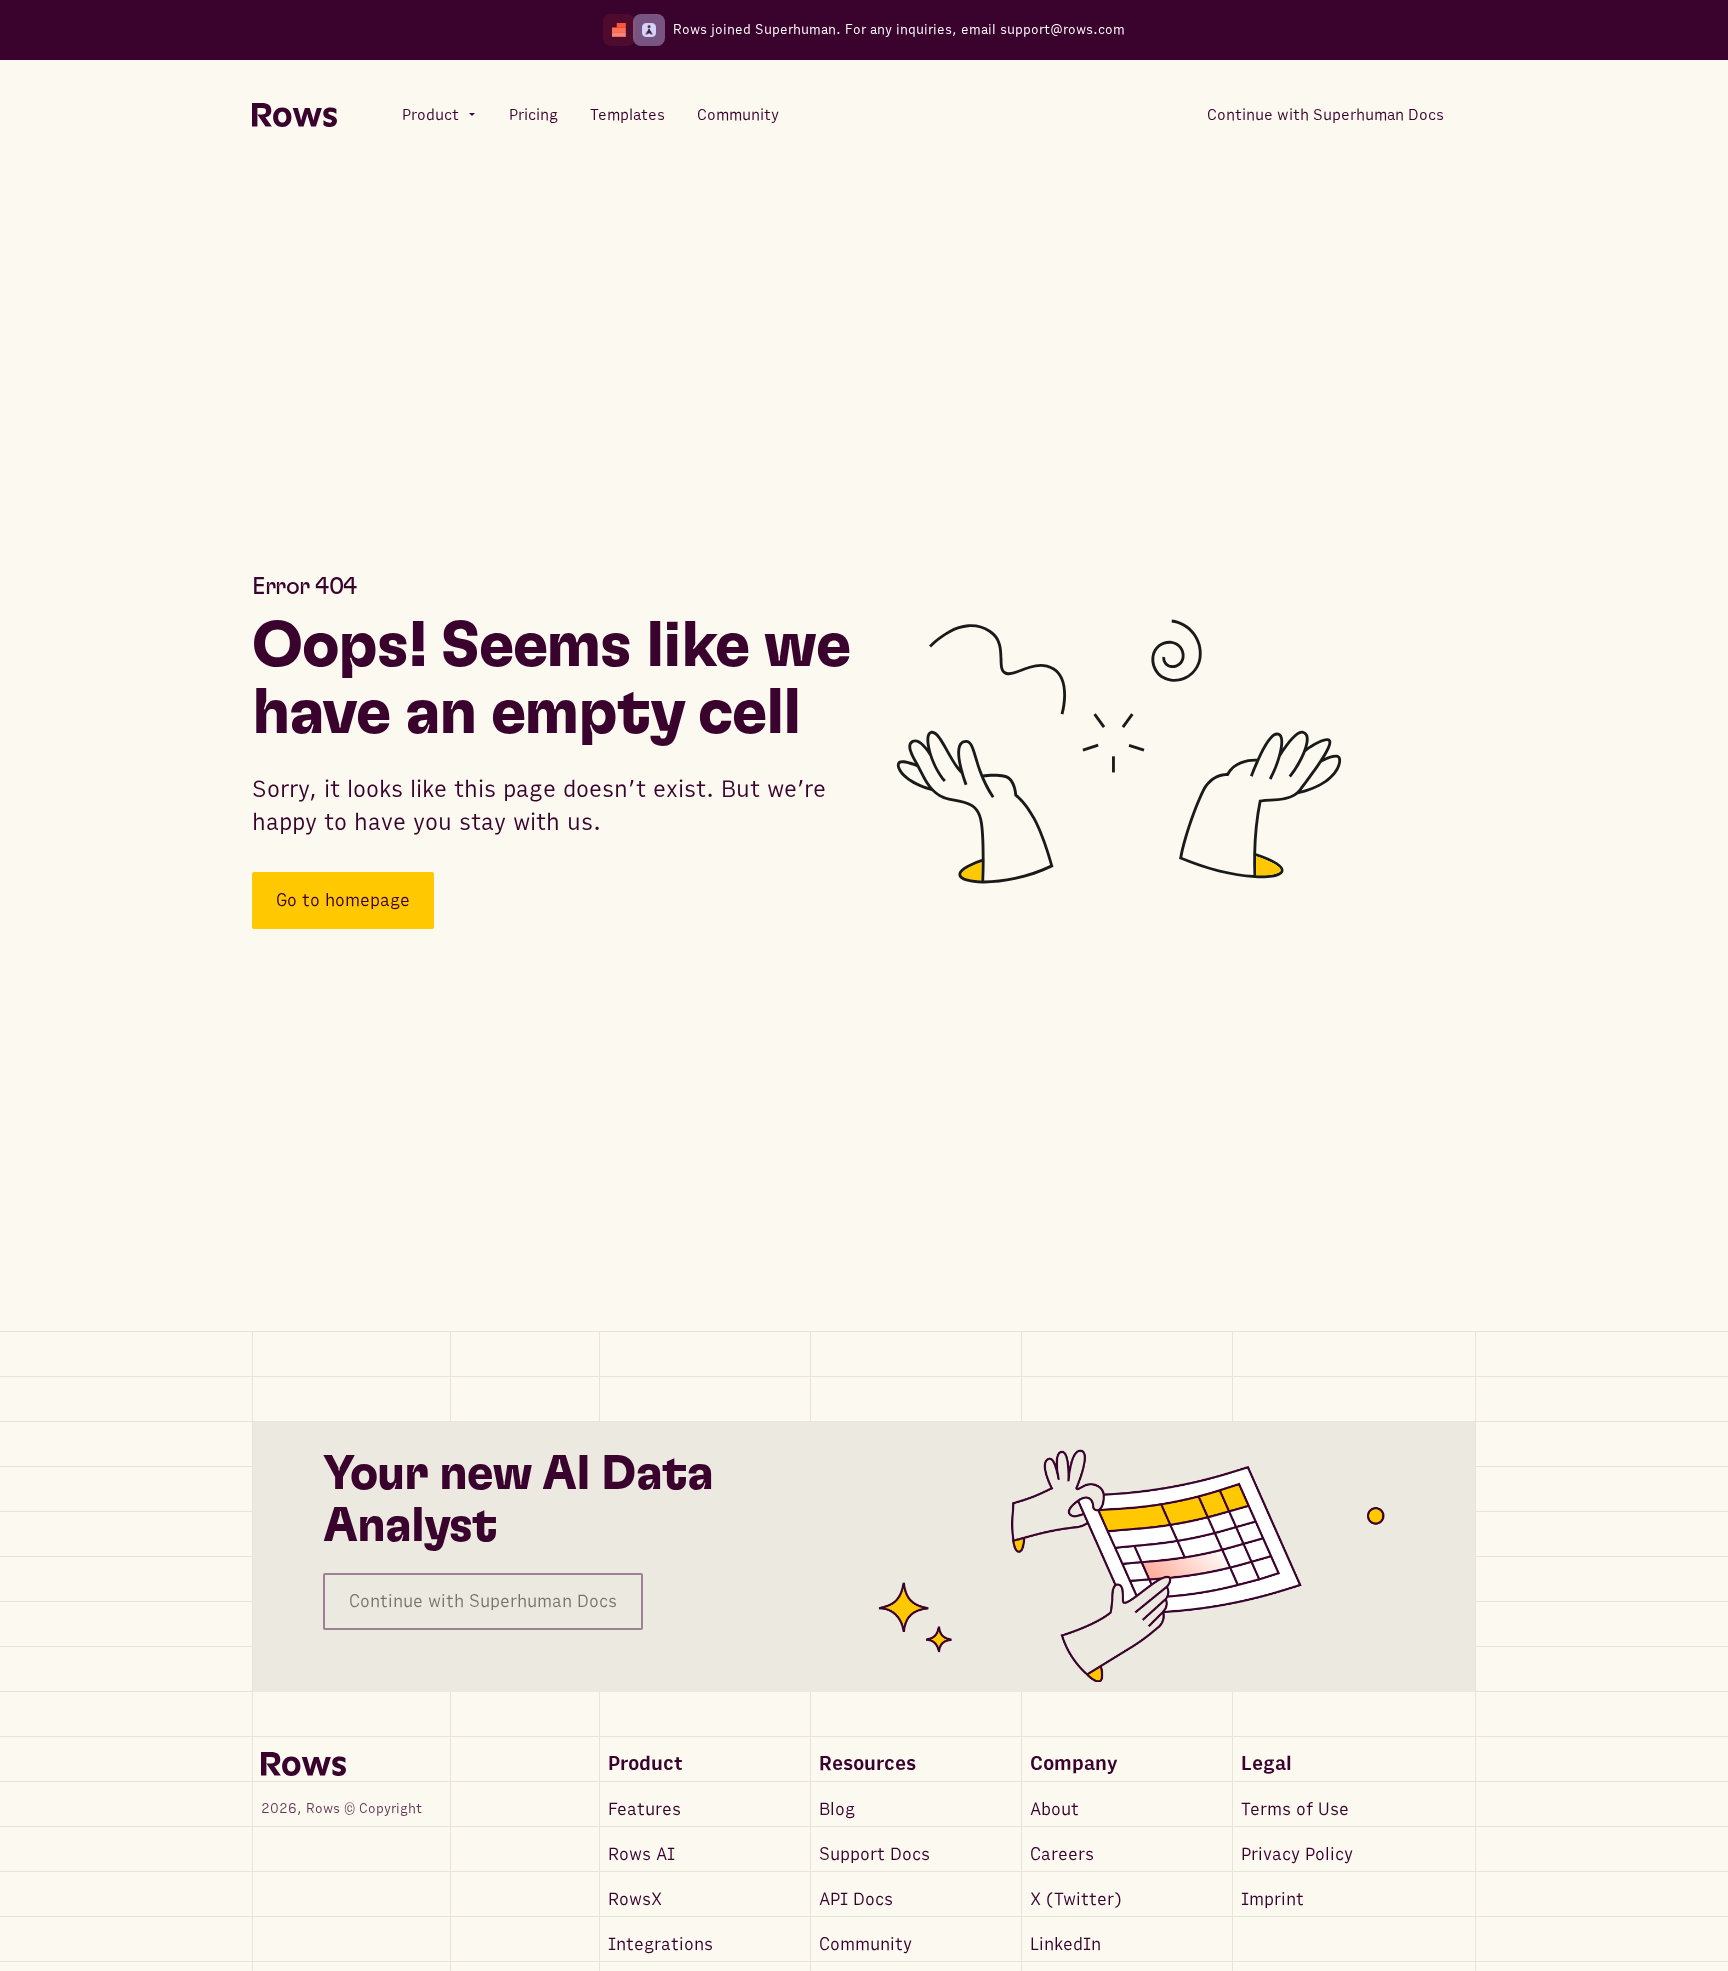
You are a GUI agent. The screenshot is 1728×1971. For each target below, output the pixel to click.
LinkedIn (1065, 1944)
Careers (1062, 1854)
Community (865, 1944)
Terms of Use (1295, 1809)
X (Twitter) (1076, 1899)
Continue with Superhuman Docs (483, 1601)
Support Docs (874, 1854)
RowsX (635, 1899)
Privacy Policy (1297, 1854)
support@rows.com (1062, 29)
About (1054, 1809)
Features (644, 1809)
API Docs (856, 1899)
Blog (837, 1809)
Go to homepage (343, 900)
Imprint (1272, 1899)
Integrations (660, 1944)
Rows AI (641, 1854)
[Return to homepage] (294, 115)
